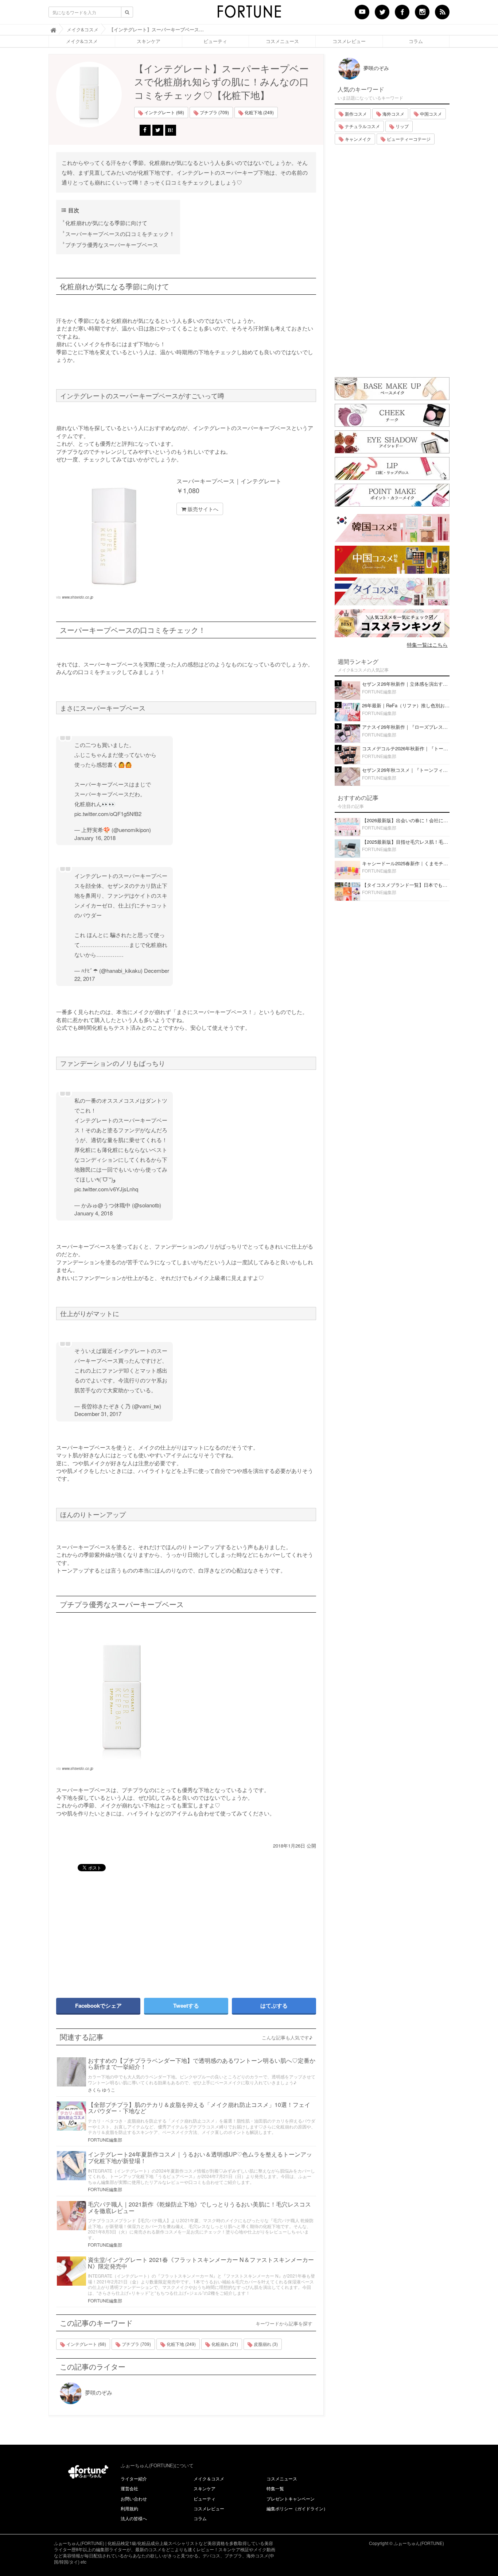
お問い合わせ (134, 2498)
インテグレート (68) (164, 112)
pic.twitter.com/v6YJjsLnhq (106, 1189)
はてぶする (274, 2006)
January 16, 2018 (95, 838)
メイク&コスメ (82, 41)
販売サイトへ (202, 509)
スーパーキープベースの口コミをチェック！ (120, 234)
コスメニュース (282, 41)
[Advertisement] (118, 1931)
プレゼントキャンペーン (291, 2498)
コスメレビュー (349, 41)
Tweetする (186, 2006)
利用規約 (129, 2508)
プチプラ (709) (214, 112)
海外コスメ (393, 114)
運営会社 (129, 2488)
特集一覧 (275, 2488)
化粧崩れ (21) (224, 2344)
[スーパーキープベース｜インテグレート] (114, 536)
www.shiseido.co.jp (78, 597)
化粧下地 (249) (259, 112)
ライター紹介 (134, 2478)
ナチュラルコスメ (362, 126)
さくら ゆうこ (102, 2090)
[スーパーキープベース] (186, 1700)
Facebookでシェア (98, 2006)
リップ (402, 126)
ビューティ (215, 41)
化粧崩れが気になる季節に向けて (106, 223)
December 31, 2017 (98, 1414)
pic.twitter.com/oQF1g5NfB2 (108, 814)
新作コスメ (355, 114)
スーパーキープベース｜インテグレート (229, 481)
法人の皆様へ (134, 2518)
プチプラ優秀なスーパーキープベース (112, 245)
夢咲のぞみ (98, 2392)
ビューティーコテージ (408, 139)
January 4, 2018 (94, 1213)
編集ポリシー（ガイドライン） (297, 2508)
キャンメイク (357, 139)
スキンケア (149, 41)
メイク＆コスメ (209, 2478)
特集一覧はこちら (427, 645)
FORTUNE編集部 (105, 2140)
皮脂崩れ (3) (265, 2344)
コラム (416, 41)
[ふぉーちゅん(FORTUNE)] (249, 14)
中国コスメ (430, 114)
